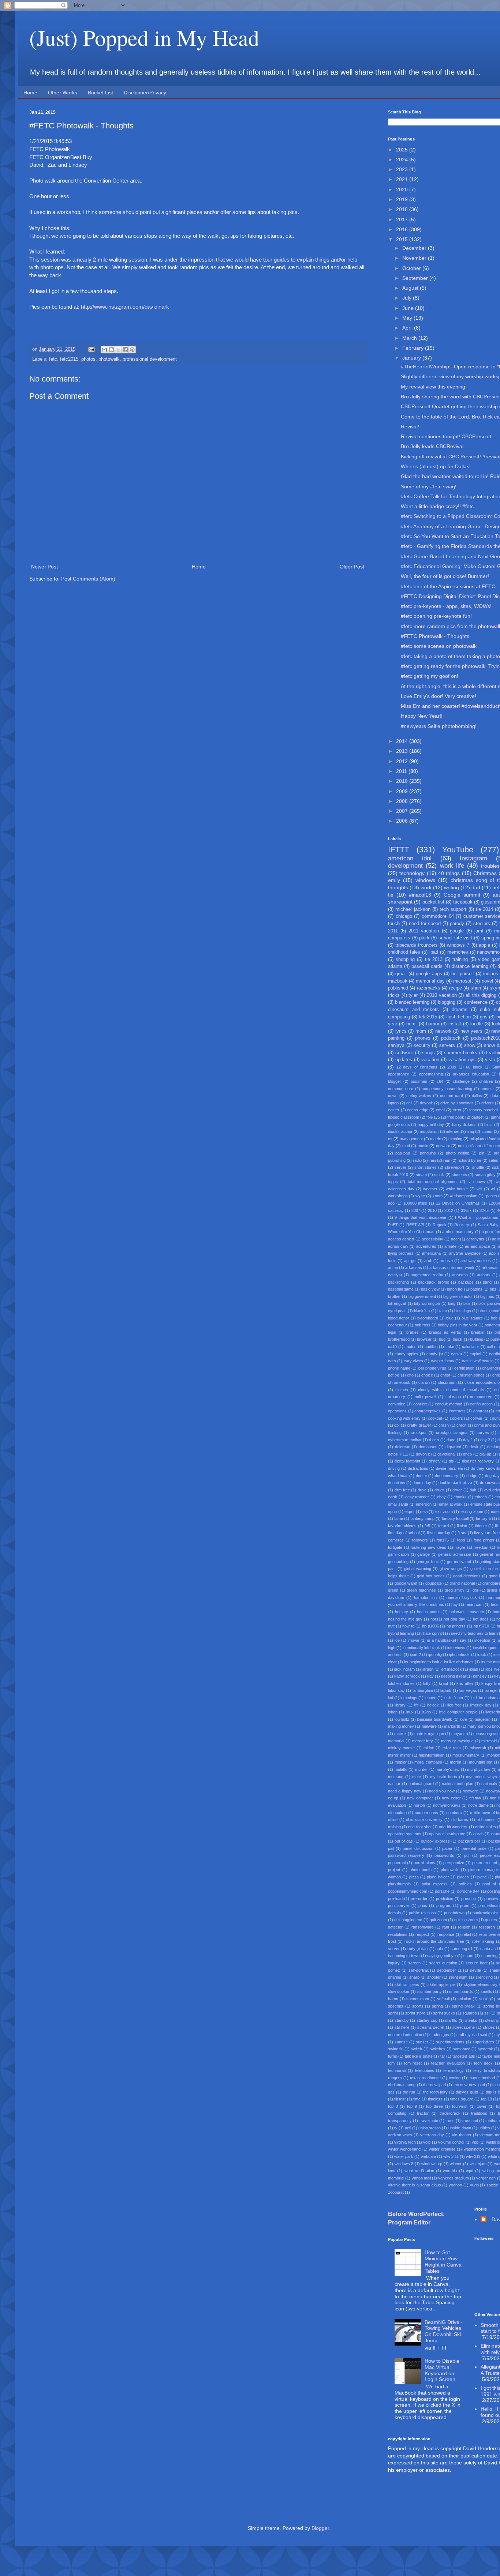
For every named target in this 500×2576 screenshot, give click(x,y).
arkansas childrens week (452, 1268)
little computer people (458, 1712)
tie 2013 (434, 960)
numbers (454, 1813)
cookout (435, 1418)
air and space (477, 1246)
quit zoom (438, 1920)
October (412, 268)
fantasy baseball (484, 1110)
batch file (455, 1289)
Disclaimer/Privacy (145, 93)
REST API (415, 1225)
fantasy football (455, 1518)
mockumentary (466, 1755)
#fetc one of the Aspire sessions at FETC (448, 586)
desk (474, 1447)
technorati (397, 2070)
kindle (477, 1024)
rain (433, 1160)
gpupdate (434, 1583)
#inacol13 (420, 895)
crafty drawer (419, 1425)
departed (453, 1447)
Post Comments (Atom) (88, 579)
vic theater (462, 2135)
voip (427, 2142)
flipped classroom (404, 1117)
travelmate (429, 2121)
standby (402, 2020)
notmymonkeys (447, 1805)
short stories (426, 1167)
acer (455, 1239)
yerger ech (486, 2178)
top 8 (393, 2106)
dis (451, 1461)
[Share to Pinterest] (132, 350)
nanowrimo (488, 952)
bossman (419, 1081)
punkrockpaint (485, 1913)
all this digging (481, 995)
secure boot (477, 1963)
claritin (424, 1382)
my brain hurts (444, 1777)
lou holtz (402, 1719)
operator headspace (447, 1834)
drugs (440, 1490)
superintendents (450, 2042)
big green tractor (458, 1296)
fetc (53, 359)
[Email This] (104, 350)
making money (401, 1726)
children (486, 1081)
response (446, 1934)
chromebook (399, 1382)
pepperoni (397, 1863)
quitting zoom (466, 1920)
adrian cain (398, 1246)
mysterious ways (482, 1777)
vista (490, 1060)
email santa (398, 1504)
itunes (487, 1131)
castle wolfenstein (478, 1361)
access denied (401, 1239)
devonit (426, 1103)
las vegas (468, 1690)
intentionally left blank (421, 1648)
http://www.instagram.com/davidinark (125, 307)
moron (456, 1762)
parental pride (474, 1848)
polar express (435, 1884)
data (494, 1096)
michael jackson (413, 909)
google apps (429, 974)
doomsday (422, 1483)
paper (447, 1848)
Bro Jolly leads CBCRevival (432, 446)
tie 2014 (484, 909)
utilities (484, 2128)
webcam (428, 2156)
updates (404, 1060)
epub (392, 1512)
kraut (443, 1683)
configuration (481, 1404)
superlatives (483, 2042)
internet (453, 1131)
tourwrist (460, 2106)
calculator (471, 1347)
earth (393, 1497)
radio (417, 1160)
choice (427, 1375)
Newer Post (44, 567)
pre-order (419, 1899)
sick (496, 1167)
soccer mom (418, 1999)
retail (467, 1934)
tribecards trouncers (417, 945)
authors (484, 1275)
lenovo (430, 1698)
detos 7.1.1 (398, 1454)
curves (483, 1432)
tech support (453, 909)
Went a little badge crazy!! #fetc (437, 506)
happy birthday (431, 1124)
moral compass (428, 1762)
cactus (411, 1347)
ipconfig (435, 1655)
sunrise (401, 2042)
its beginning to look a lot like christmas (439, 1662)
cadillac (431, 1347)
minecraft (478, 1748)
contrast (481, 1411)
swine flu (396, 2049)
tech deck (483, 2063)
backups (466, 1282)
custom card (452, 1096)
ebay (441, 1497)
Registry (462, 1225)
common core (401, 1089)
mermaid (489, 1741)
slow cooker (399, 1991)
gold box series (431, 1576)
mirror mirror (399, 1755)
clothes (402, 1390)
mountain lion (481, 1762)
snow (470, 1045)
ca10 (392, 1347)
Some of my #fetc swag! (429, 487)
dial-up (485, 1454)
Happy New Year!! (422, 716)
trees (450, 2121)
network (443, 1031)
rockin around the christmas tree (434, 1941)
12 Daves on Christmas (458, 1203)
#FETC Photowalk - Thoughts (435, 636)
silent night (458, 1977)
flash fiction (459, 1017)
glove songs (451, 1569)
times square (462, 2099)
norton (419, 1805)
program (444, 1905)
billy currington (427, 1303)
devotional (446, 1454)
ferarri (443, 1526)
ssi (487, 2013)
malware (429, 1726)
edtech (481, 1497)
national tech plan (458, 1784)
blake (442, 1311)
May (408, 318)
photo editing (458, 1153)
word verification (419, 2171)
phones (423, 1038)
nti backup (397, 1813)
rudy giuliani (418, 1949)
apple (484, 945)
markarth (452, 1726)
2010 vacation (442, 995)
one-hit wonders (453, 1827)
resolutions (398, 1934)
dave (451, 1440)
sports (418, 2006)
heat (495, 1604)
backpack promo (434, 1282)
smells (486, 1991)
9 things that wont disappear (421, 1217)
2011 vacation (424, 931)
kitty (427, 1683)
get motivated (459, 1562)
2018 (403, 209)
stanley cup (427, 2020)
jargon (428, 1669)
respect (422, 1934)
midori (429, 1748)
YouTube (458, 850)
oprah (478, 1834)
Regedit (439, 1225)
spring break (463, 2006)
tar (443, 2056)
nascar (394, 1784)
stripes (489, 2027)
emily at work (451, 1504)
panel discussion (418, 1848)
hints (488, 1124)
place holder (438, 1877)
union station (430, 2128)
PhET (393, 1225)
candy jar (435, 1354)
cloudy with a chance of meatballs (451, 1390)
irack (482, 1655)
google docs (399, 1124)
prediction (445, 1899)
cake (450, 1347)
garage (423, 1554)
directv (435, 1461)
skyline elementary (481, 1984)
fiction (462, 1526)
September (416, 278)
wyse (420, 1196)
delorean (403, 1447)
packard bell (469, 1841)
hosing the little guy (405, 1619)
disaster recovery (478, 1461)
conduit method (449, 1404)
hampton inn (425, 1597)
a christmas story (458, 1232)
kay (430, 1676)
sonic (484, 1999)
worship (450, 2171)
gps (484, 1017)
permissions (424, 1863)
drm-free (402, 1490)
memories (458, 952)
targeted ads (464, 2056)
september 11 (449, 1970)
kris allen (465, 1683)
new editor (451, 1798)
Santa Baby (488, 1225)
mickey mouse (401, 1748)
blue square (472, 1318)
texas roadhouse (425, 2078)
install (455, 1024)
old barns (460, 1820)
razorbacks (429, 988)
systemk (485, 2049)
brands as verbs (445, 1332)
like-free (454, 1705)
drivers (488, 1103)
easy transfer (417, 1497)
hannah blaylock (462, 1597)
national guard (421, 1784)
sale (439, 1949)
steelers (482, 924)
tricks (394, 995)
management (411, 1139)
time (417, 2099)
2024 (403, 159)
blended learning (412, 1002)
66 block (474, 1067)
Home (30, 93)
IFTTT (399, 850)
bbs (493, 1289)
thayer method (482, 2078)
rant (446, 1927)
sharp (414, 1977)
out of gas (404, 1841)
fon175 (443, 1540)
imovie (413, 1640)
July (408, 298)
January (412, 358)
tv (396, 2128)
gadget (477, 1117)
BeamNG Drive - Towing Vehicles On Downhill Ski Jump (444, 2331)
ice (397, 1640)
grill (475, 1590)
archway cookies (476, 1261)
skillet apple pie (441, 1984)
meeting (455, 1139)
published (398, 988)
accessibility (432, 1239)
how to (408, 1626)
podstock (451, 1038)
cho (410, 1375)
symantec (462, 2049)
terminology (454, 2070)
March (410, 338)
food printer (484, 1540)
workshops (398, 1196)
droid (422, 1490)
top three (434, 2106)
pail (391, 1848)
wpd (470, 2171)
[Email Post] (91, 349)
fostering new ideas (428, 1547)
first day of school (404, 1533)
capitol (475, 1354)
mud (406, 1146)
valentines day (401, 1189)
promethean (489, 1905)
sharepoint (400, 902)
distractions (418, 1468)
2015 (403, 239)
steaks (471, 2020)
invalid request (486, 1648)
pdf (467, 1855)
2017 (403, 219)
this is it (493, 2092)
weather (430, 1189)
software (404, 1053)
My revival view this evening (433, 387)
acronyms (475, 1239)
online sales (486, 1827)
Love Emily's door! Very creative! (439, 696)
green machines (421, 1590)
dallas (477, 1096)
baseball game (401, 1289)
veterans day (432, 2135)
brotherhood (399, 1339)
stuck (439, 1175)
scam (468, 1956)
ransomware (423, 1927)
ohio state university (424, 1820)
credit (461, 1425)
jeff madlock (451, 1669)
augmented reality (427, 1275)
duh (473, 1490)
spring (437, 2006)
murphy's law (447, 1769)
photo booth (421, 1870)
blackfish (422, 1311)
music (423, 1146)
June (409, 308)
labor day (396, 1690)
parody (457, 924)
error (457, 1110)
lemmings (409, 1698)
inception (482, 1640)
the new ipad (434, 2085)
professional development (150, 359)
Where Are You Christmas (411, 1232)
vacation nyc (462, 1060)
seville (475, 1970)
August (411, 288)
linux (410, 1712)
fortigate (395, 1547)
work (426, 887)
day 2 (485, 1440)
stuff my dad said (472, 2035)
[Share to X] (118, 350)
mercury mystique (457, 1741)
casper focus (443, 1361)
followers (420, 1540)
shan (476, 988)
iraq (471, 1131)
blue (450, 1318)
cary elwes (413, 1361)
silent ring (484, 1977)
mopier (401, 1762)
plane (482, 1877)
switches (438, 2049)
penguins (428, 1153)
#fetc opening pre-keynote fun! (436, 616)
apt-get (410, 1261)
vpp (475, 2142)
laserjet (491, 1690)
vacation (430, 1060)
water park (404, 2156)
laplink (446, 1690)
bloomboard (428, 1318)
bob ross (423, 1325)
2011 (402, 771)
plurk (424, 938)
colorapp (453, 1397)
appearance (399, 1074)
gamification (398, 1554)
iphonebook (459, 1655)
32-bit (484, 1210)
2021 (403, 179)
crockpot (419, 1432)
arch (428, 1261)
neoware (470, 1791)
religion (464, 1927)
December (415, 248)
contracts (457, 1411)
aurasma (460, 1275)
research (487, 1927)
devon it (423, 1454)
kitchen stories (401, 1683)
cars (392, 1361)
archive (446, 1261)
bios (467, 1303)
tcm (391, 2063)
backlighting (398, 1282)
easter (394, 1110)
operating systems (405, 1834)
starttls (451, 2020)
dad (476, 887)
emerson (424, 1504)
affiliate (450, 1246)
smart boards (461, 1991)
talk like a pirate (419, 2056)
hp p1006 (430, 1626)
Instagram (473, 858)
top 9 (412, 2106)
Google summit (462, 895)
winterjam (478, 2164)
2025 (403, 150)
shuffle (478, 1167)
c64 (440, 1081)
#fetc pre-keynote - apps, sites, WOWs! (446, 606)
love (463, 1719)
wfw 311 (473, 2156)
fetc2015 (69, 359)
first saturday (439, 1533)
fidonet (481, 1526)
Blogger (320, 2528)
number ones (427, 1813)
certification (464, 1368)
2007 (403, 811)
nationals (489, 1784)
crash (444, 1425)
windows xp (432, 2164)
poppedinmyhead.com (408, 1891)
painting (396, 1038)
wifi (479, 1189)
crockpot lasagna (452, 1432)
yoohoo (455, 2185)
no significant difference (479, 1146)
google (457, 931)
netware (443, 1146)
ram (447, 1160)
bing (452, 1303)
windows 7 (458, 945)
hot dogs (481, 1619)
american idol (410, 858)
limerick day (481, 1705)
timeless (435, 2099)
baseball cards (427, 966)
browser (424, 1339)
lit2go (426, 1712)
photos (88, 359)
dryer (457, 1490)
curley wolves (419, 1096)
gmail (401, 974)
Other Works (63, 93)
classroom (447, 1382)
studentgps (439, 2035)
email (441, 1110)
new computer (420, 1798)
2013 (403, 751)
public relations (422, 1913)
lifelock (433, 1705)
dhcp (467, 1454)
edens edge (418, 1110)
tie (391, 895)
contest (487, 1089)
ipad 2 (415, 1655)
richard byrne (469, 1160)
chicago (404, 916)
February (414, 348)
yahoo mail (421, 2178)
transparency (400, 2121)
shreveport (454, 1167)
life (416, 1705)
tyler (413, 995)
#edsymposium (464, 1196)
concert (420, 1404)
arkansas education (471, 1074)
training (460, 960)
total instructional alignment (433, 1182)
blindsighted (489, 1311)
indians (491, 974)
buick (458, 1339)
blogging (447, 1002)
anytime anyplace (465, 1253)
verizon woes (400, 2135)
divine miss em (449, 1468)
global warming (418, 1569)
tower (482, 2106)
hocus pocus (429, 1612)
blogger (395, 1081)
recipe (456, 988)
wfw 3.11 (451, 2156)
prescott (469, 1899)
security (422, 1045)
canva (456, 1354)
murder (421, 1769)
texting (455, 2078)
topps (393, 1182)
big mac (487, 1296)
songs (428, 1053)
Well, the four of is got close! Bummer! (445, 576)
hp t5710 (482, 1626)
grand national (462, 1583)
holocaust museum (467, 1612)
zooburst (396, 2192)
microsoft (463, 981)
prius (423, 1905)
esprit (409, 1512)
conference (476, 1002)
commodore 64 (438, 916)
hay (455, 1604)
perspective (454, 1863)
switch (416, 2049)
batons (476, 1289)
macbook (398, 981)
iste (497, 1655)
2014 (403, 741)
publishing (397, 1160)
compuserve (481, 1397)
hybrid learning (401, 1633)
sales (493, 1160)
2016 (403, 229)
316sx (466, 1210)
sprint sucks (444, 2013)
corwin (476, 1418)
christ (445, 1375)
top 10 (486, 2099)
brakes (413, 1332)
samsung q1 (462, 1949)
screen (414, 1963)
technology (412, 873)
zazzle (492, 2185)
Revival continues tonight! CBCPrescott (446, 436)
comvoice (397, 1404)
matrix (436, 1139)
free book (456, 1117)
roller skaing (483, 1941)
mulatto (401, 1769)
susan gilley (485, 1175)
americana (431, 1253)
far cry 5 (483, 1518)
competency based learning (447, 1089)
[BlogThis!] (111, 350)
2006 (403, 821)
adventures (426, 1246)
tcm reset (413, 2063)
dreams (460, 1010)
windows (425, 880)
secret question (443, 1963)
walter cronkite (442, 2149)
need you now (442, 1791)
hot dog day (454, 1619)
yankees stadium (453, 2178)
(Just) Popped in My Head (144, 37)
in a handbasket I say (447, 1640)
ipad (434, 952)
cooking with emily (404, 1418)
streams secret (431, 2027)
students (459, 1175)
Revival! (410, 427)
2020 (403, 189)
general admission (455, 1554)
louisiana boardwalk (434, 1719)
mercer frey (423, 1741)
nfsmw (475, 1798)
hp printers (456, 1626)
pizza (414, 1877)
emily (394, 880)
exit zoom (444, 1512)
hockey (402, 1612)
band (487, 1282)
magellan (483, 1719)
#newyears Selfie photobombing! (439, 726)
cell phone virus (432, 1368)
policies (465, 1884)
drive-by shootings (457, 1103)
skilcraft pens (407, 1984)
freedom (481, 1547)
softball (443, 1999)
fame (399, 1518)
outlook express (435, 1841)
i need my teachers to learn (473, 1633)
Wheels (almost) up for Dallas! (436, 466)
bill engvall (397, 1303)
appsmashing (431, 1074)
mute (417, 1777)
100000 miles (415, 1203)
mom (421, 1031)
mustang (396, 1777)
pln (482, 1153)
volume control (451, 2142)
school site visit (455, 938)
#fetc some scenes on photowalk (439, 646)
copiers (456, 1418)
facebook (463, 902)
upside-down (460, 2128)
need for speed (425, 924)
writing (452, 887)
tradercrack (450, 2113)
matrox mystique (429, 1734)
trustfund (470, 2121)
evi (425, 1512)
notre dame (478, 1805)
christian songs (471, 1375)
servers (447, 1045)
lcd (391, 1698)
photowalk (109, 359)
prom (465, 1905)
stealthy (492, 2020)
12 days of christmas (417, 1067)
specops (396, 2006)
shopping (405, 960)
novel (487, 981)
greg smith (454, 1590)
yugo (474, 2185)
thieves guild (467, 2092)
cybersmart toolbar (405, 1440)
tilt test (400, 2099)
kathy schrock (407, 1676)
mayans (458, 1734)
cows (393, 1096)
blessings (463, 1311)
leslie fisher (454, 1698)
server (400, 1167)
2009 (403, 791)
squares (470, 2013)
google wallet (406, 1583)
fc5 (427, 1526)
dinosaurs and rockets (413, 1010)
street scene (464, 2027)
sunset (422, 2042)
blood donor (399, 1318)
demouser (428, 1447)
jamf (479, 931)
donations (397, 1483)
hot (433, 1619)
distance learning (470, 966)
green (393, 1590)
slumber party (430, 1991)
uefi (408, 2128)
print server (399, 1905)
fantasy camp (422, 1518)
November (415, 258)
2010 (403, 781)
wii (493, 1189)
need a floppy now (405, 1791)
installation (429, 1131)
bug (442, 1339)
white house (457, 1189)
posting (494, 1891)
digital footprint (407, 1461)
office (393, 1820)
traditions (479, 2113)
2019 (403, 199)
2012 (403, 761)
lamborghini (423, 1690)
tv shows (476, 1182)
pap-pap (403, 1153)
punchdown (454, 1913)
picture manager (483, 1870)
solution (464, 1999)
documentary (447, 1476)
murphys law (479, 1769)
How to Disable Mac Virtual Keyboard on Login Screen (442, 2370)
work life (452, 866)
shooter (434, 1977)
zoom (438, 1196)
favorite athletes (402, 1526)
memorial (396, 1741)
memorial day (430, 981)
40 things (449, 873)
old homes (486, 1820)
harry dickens (464, 1124)
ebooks (460, 1497)
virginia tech (405, 2142)
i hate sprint (432, 1633)
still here (402, 2027)
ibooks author (400, 1131)
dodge (472, 1476)
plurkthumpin (399, 1884)
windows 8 (404, 2164)
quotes (491, 1920)
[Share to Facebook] (125, 350)
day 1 (468, 1440)
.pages (491, 1196)
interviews (456, 1648)
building (477, 1339)
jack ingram (404, 1669)
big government (422, 1296)
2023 (403, 169)
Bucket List (100, 93)
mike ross (452, 1748)
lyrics (401, 1031)
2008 (403, 801)
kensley (480, 1676)
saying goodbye (441, 1956)
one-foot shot (420, 1827)
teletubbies (425, 2070)
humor (433, 1024)
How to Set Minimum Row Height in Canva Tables (443, 2261)
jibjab (474, 1669)
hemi (411, 1024)
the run (409, 2092)
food (461, 1540)
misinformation (432, 1755)
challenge (461, 1081)
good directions (467, 1576)
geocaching (398, 1562)
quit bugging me (408, 1920)
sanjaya (396, 1045)
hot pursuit (463, 974)
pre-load (395, 1899)
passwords (444, 1855)
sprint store (415, 2013)
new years (471, 1031)
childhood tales (404, 952)
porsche (442, 1891)
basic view (430, 1289)
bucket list (433, 902)
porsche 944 (468, 1891)
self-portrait (419, 1970)
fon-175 (433, 1117)
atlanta (395, 966)
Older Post (352, 567)
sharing (395, 1977)
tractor (423, 2113)
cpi (397, 1425)
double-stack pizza (455, 1483)
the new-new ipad (469, 2085)
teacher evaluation (448, 2063)
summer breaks (461, 1053)
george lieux (428, 1562)
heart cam (475, 1604)
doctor (421, 1476)
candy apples (407, 1354)
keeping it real (453, 1676)
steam (421, 1175)
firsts (462, 1533)
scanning (489, 1956)
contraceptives (428, 1411)
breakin (478, 1332)
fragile (460, 1547)
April (408, 328)
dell (409, 1103)
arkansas (414, 1268)
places (463, 1877)
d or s (434, 1440)
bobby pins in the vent (457, 1325)
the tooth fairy (436, 2092)
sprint (393, 2013)
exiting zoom (472, 1512)
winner (456, 2164)
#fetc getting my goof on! (430, 676)
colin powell (425, 1397)
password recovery (406, 1855)
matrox (400, 1734)
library (400, 1705)
